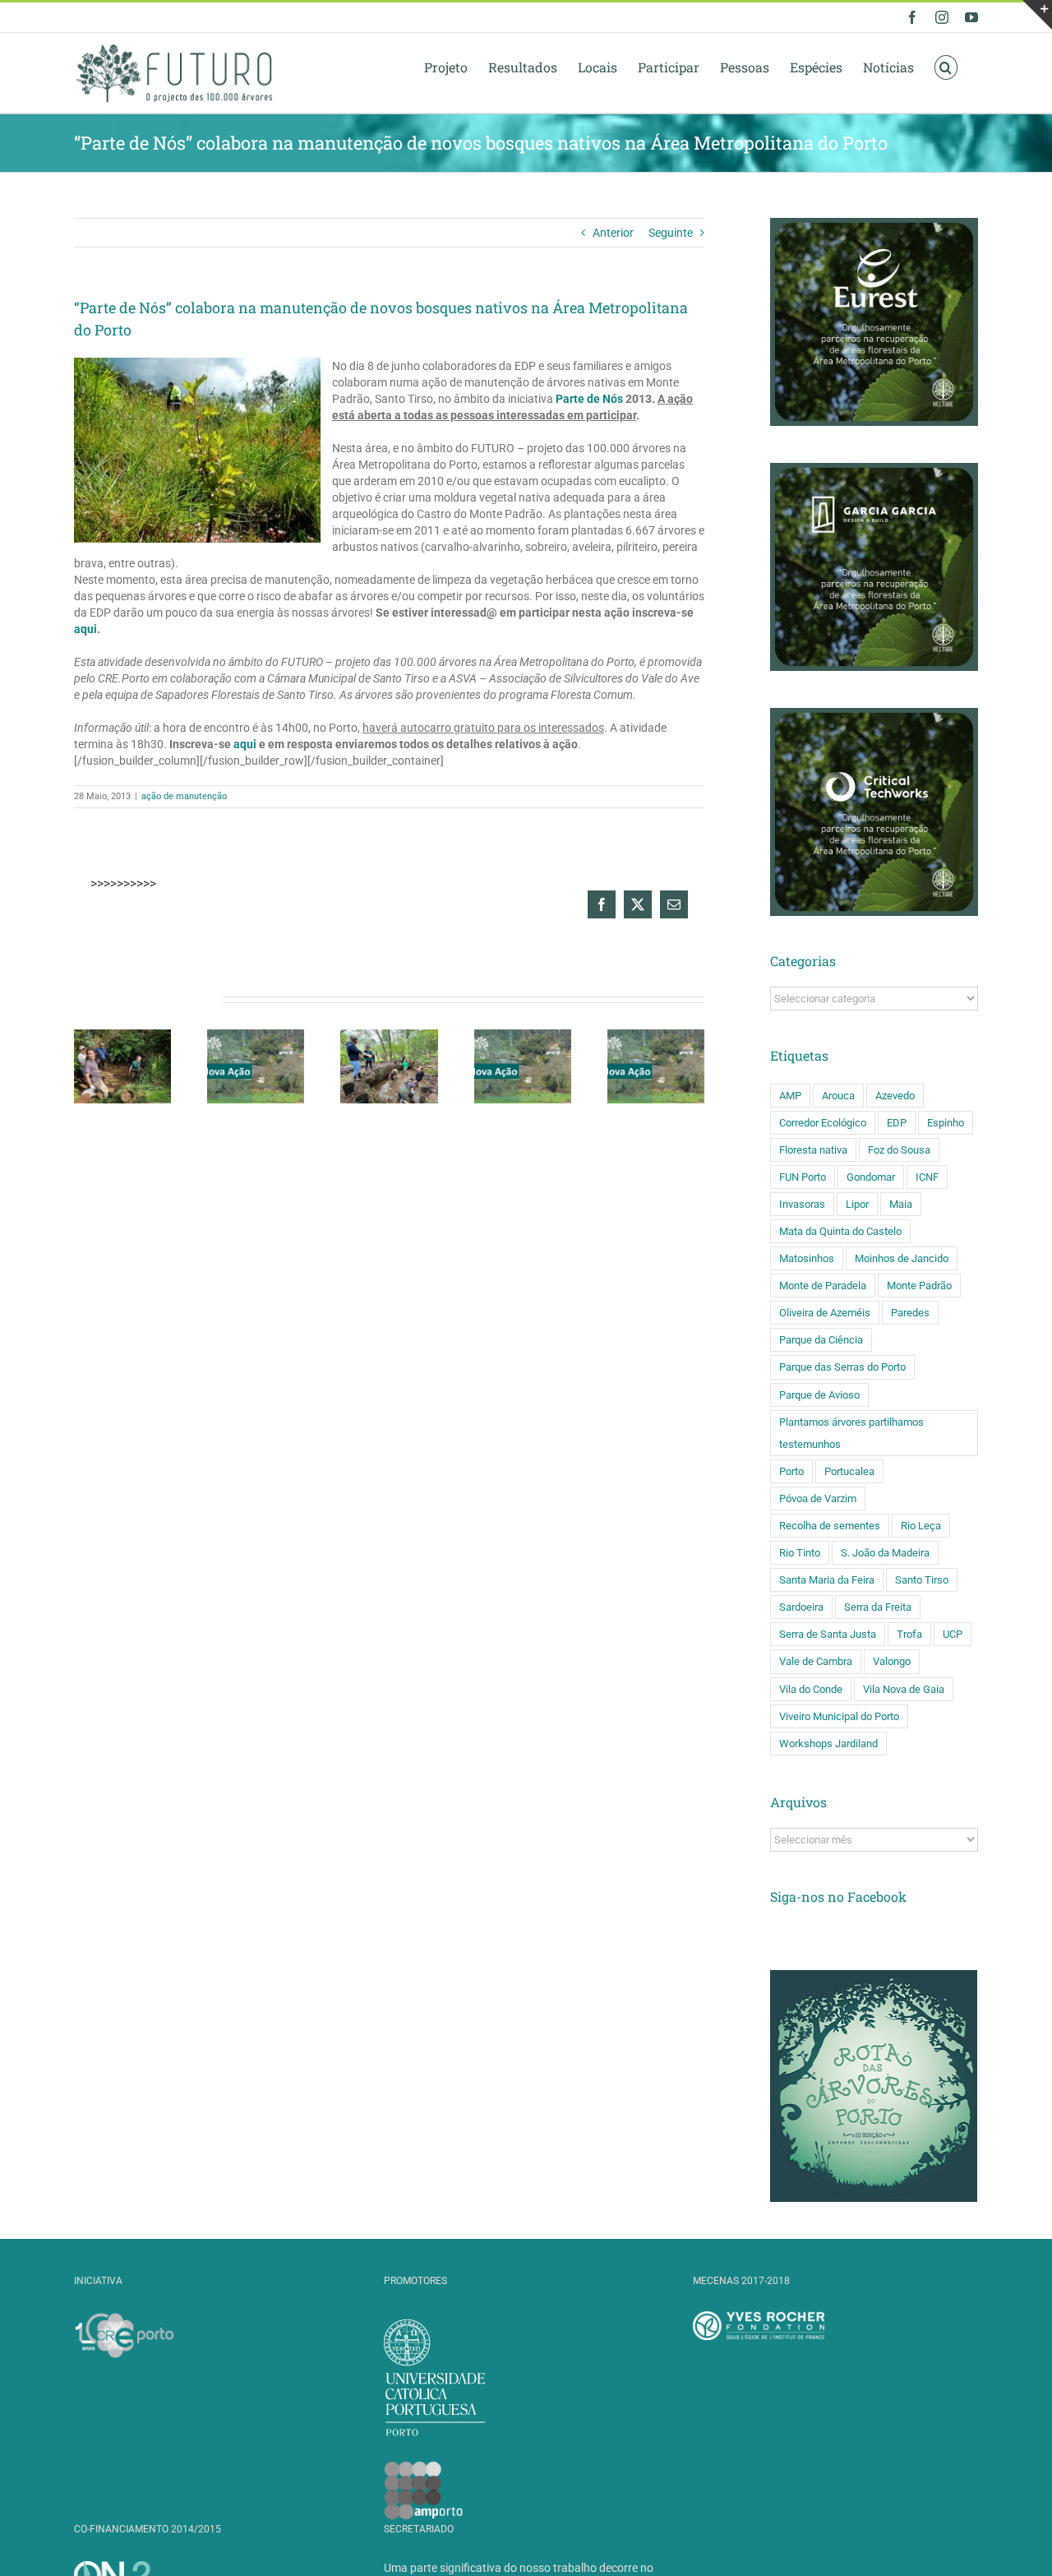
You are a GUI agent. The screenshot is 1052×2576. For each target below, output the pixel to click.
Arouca (838, 1096)
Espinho (946, 1123)
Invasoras (802, 1204)
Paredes (910, 1313)
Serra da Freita (878, 1607)
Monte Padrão (919, 1286)
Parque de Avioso (819, 1395)
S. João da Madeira (885, 1553)
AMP (790, 1096)
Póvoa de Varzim (818, 1498)
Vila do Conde (811, 1689)
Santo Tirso (922, 1580)
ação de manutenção (184, 796)
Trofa (909, 1634)
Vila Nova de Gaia (904, 1689)
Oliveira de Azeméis (825, 1313)
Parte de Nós (589, 399)
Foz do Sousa (899, 1150)
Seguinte (671, 233)
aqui (85, 629)
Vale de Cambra (816, 1661)
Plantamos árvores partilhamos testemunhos (851, 1433)
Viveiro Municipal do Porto (839, 1716)
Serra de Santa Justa (828, 1634)
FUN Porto (803, 1177)
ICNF (927, 1177)
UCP (953, 1634)
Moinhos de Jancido (902, 1258)
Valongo (892, 1661)
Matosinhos (807, 1258)
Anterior (613, 233)
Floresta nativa (813, 1150)
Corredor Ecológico (823, 1123)
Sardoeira (801, 1607)
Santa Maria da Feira (827, 1580)
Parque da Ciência (821, 1340)
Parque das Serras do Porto (842, 1367)
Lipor (857, 1204)
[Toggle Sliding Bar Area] (1037, 15)
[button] (946, 67)
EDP (897, 1123)
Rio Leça (921, 1526)
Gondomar (871, 1177)
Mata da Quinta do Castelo (840, 1231)
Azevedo (895, 1096)
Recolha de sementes (830, 1526)
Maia (901, 1204)
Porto (791, 1471)
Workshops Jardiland (828, 1744)
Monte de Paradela (823, 1286)
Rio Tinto (800, 1553)
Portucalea (849, 1471)
